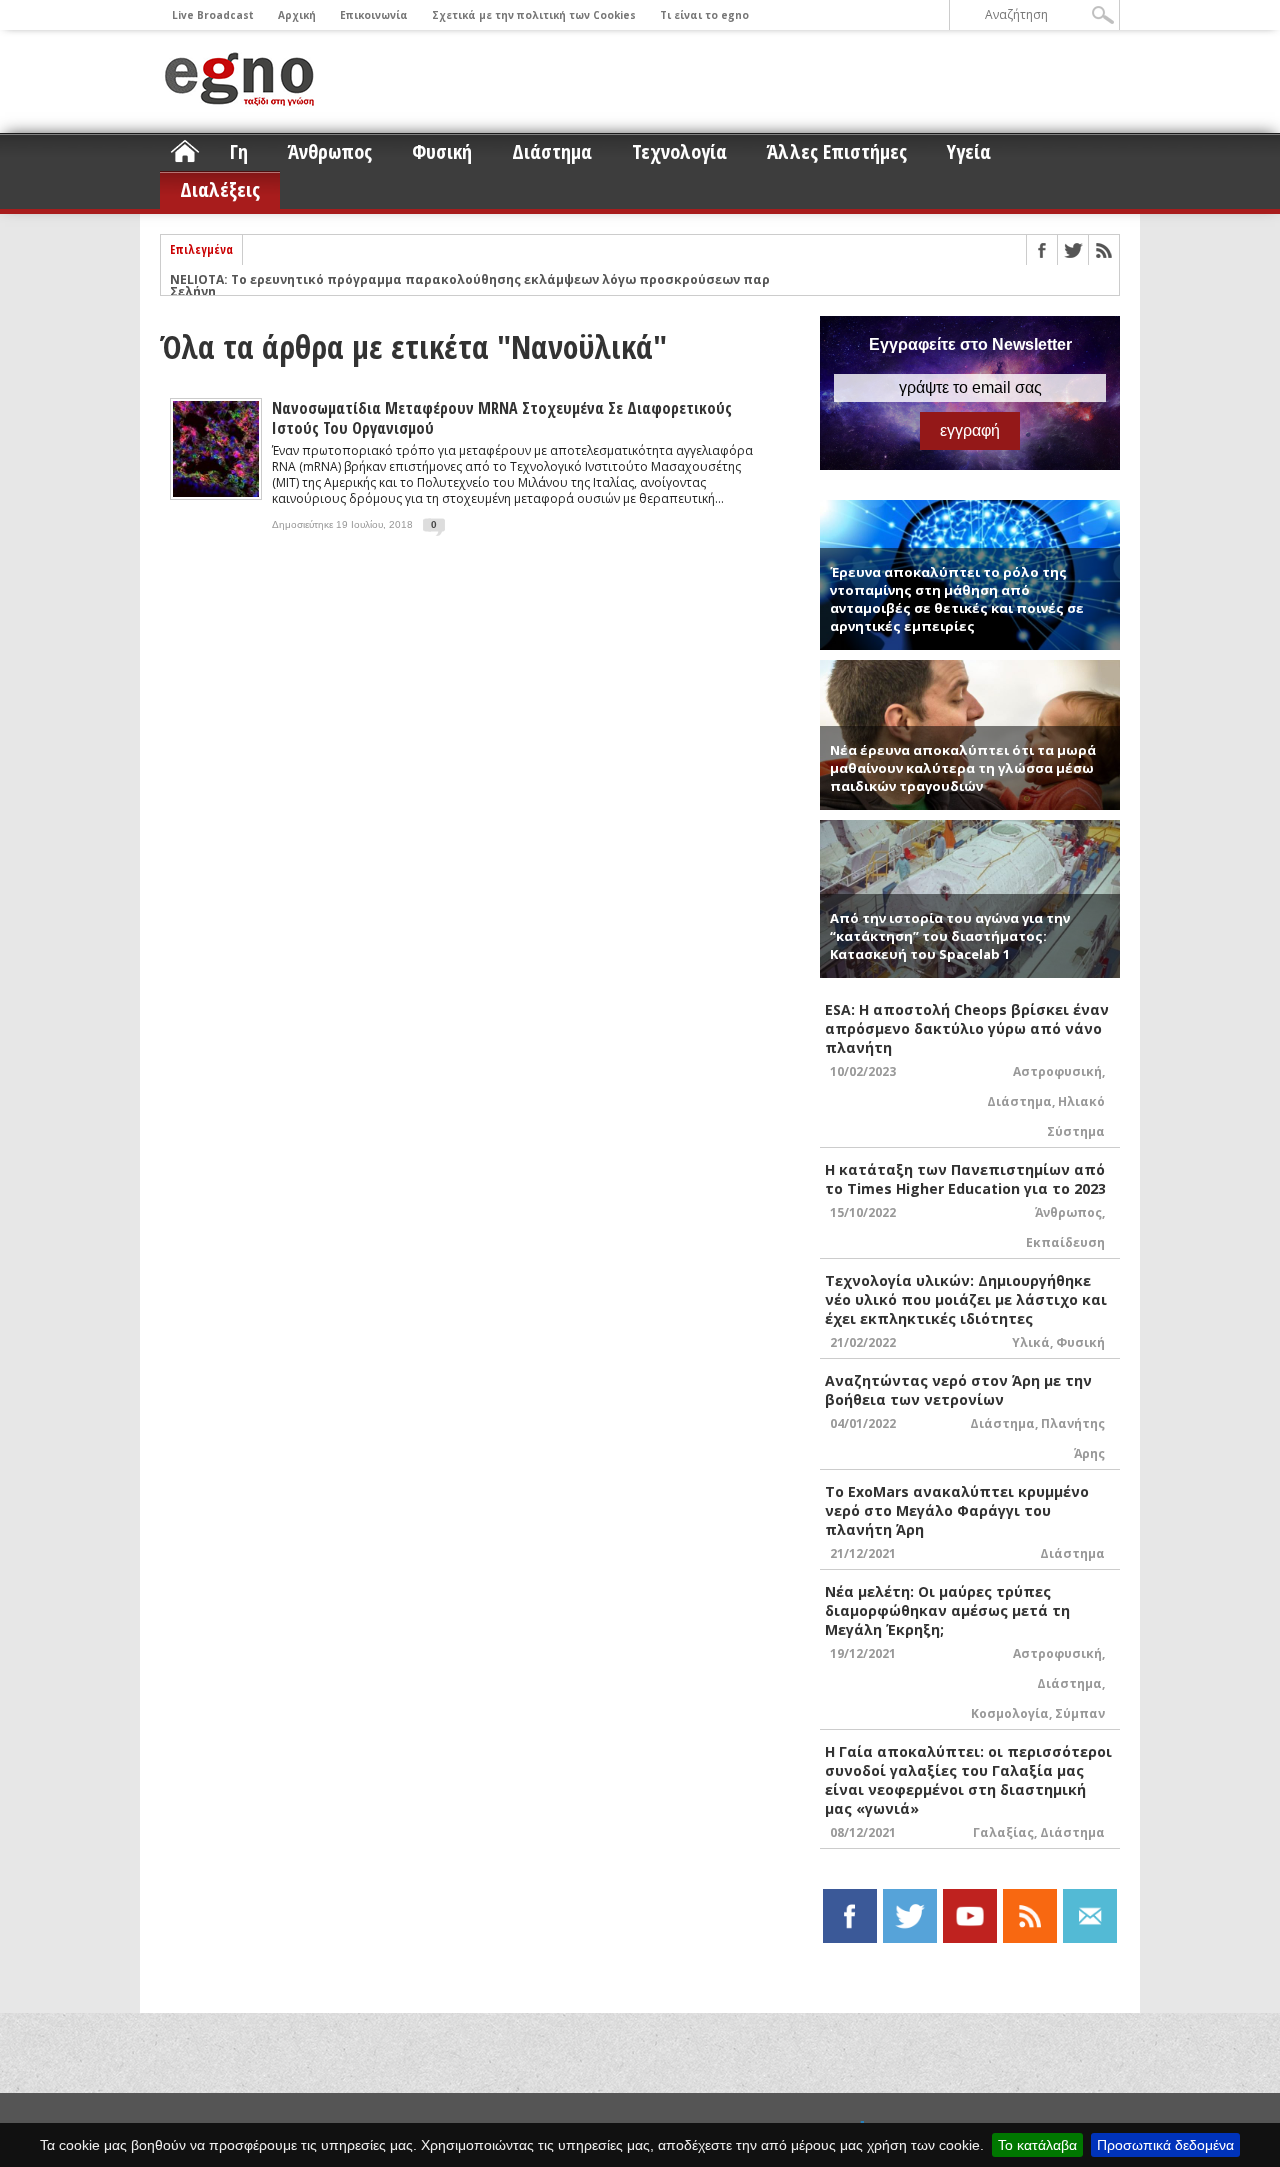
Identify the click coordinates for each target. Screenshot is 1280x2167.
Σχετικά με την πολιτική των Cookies (534, 15)
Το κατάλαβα (1037, 2145)
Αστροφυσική (1057, 1071)
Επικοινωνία (374, 15)
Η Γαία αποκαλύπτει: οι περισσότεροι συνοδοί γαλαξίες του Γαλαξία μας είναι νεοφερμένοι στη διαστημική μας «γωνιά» (968, 1780)
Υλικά (1031, 1342)
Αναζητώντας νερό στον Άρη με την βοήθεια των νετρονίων (958, 1390)
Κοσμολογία (1010, 1713)
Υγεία (969, 151)
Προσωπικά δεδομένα (1165, 2145)
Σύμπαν (1080, 1713)
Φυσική (442, 151)
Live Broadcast (213, 15)
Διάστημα (552, 151)
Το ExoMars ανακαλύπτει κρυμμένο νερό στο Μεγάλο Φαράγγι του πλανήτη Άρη (957, 1510)
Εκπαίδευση (1065, 1242)
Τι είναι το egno (704, 15)
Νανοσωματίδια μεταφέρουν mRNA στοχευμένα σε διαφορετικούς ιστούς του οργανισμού (502, 418)
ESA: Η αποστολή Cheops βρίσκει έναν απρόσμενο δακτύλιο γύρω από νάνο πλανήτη (967, 1028)
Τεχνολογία (679, 151)
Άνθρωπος (330, 151)
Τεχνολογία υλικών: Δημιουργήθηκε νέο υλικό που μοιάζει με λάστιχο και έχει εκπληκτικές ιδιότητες (966, 1299)
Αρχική (297, 15)
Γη (239, 151)
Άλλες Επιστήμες (837, 151)
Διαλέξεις (220, 189)
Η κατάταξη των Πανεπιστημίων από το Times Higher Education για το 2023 (965, 1179)
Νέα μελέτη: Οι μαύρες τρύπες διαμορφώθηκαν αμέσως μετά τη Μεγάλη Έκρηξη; (947, 1610)
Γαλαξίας (1003, 1832)
